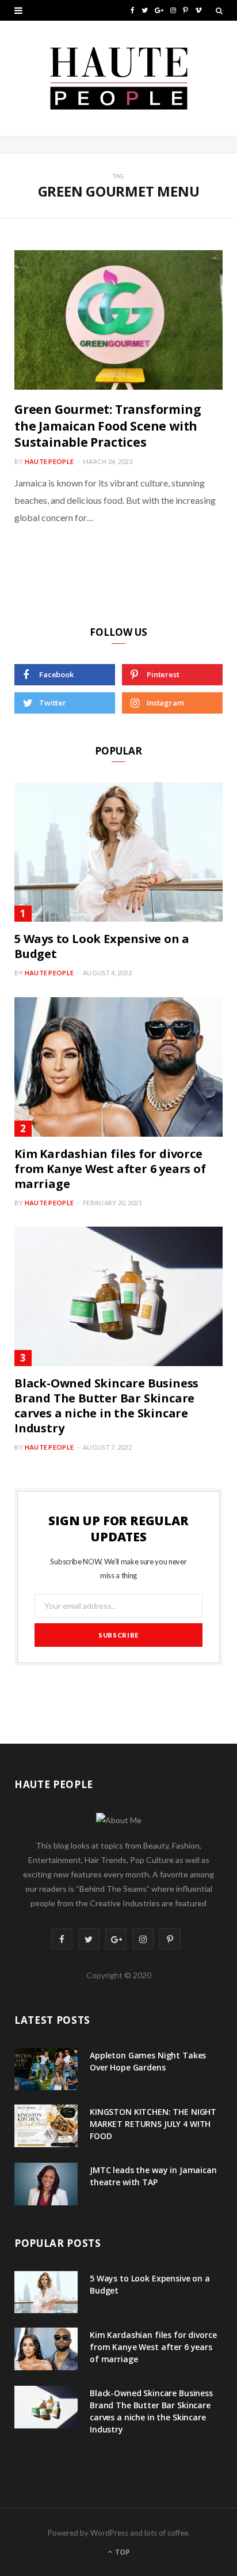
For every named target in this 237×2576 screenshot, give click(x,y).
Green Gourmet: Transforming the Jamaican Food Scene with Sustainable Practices (108, 426)
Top (122, 2552)
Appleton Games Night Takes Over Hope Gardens (148, 2061)
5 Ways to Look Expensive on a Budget (102, 946)
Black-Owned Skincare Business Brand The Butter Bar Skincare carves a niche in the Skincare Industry (106, 1406)
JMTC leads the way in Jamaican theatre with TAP (153, 2176)
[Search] (219, 10)
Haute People (49, 461)
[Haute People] (119, 78)
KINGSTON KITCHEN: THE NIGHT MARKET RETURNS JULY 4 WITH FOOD (153, 2124)
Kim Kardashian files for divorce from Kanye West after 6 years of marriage (110, 1169)
